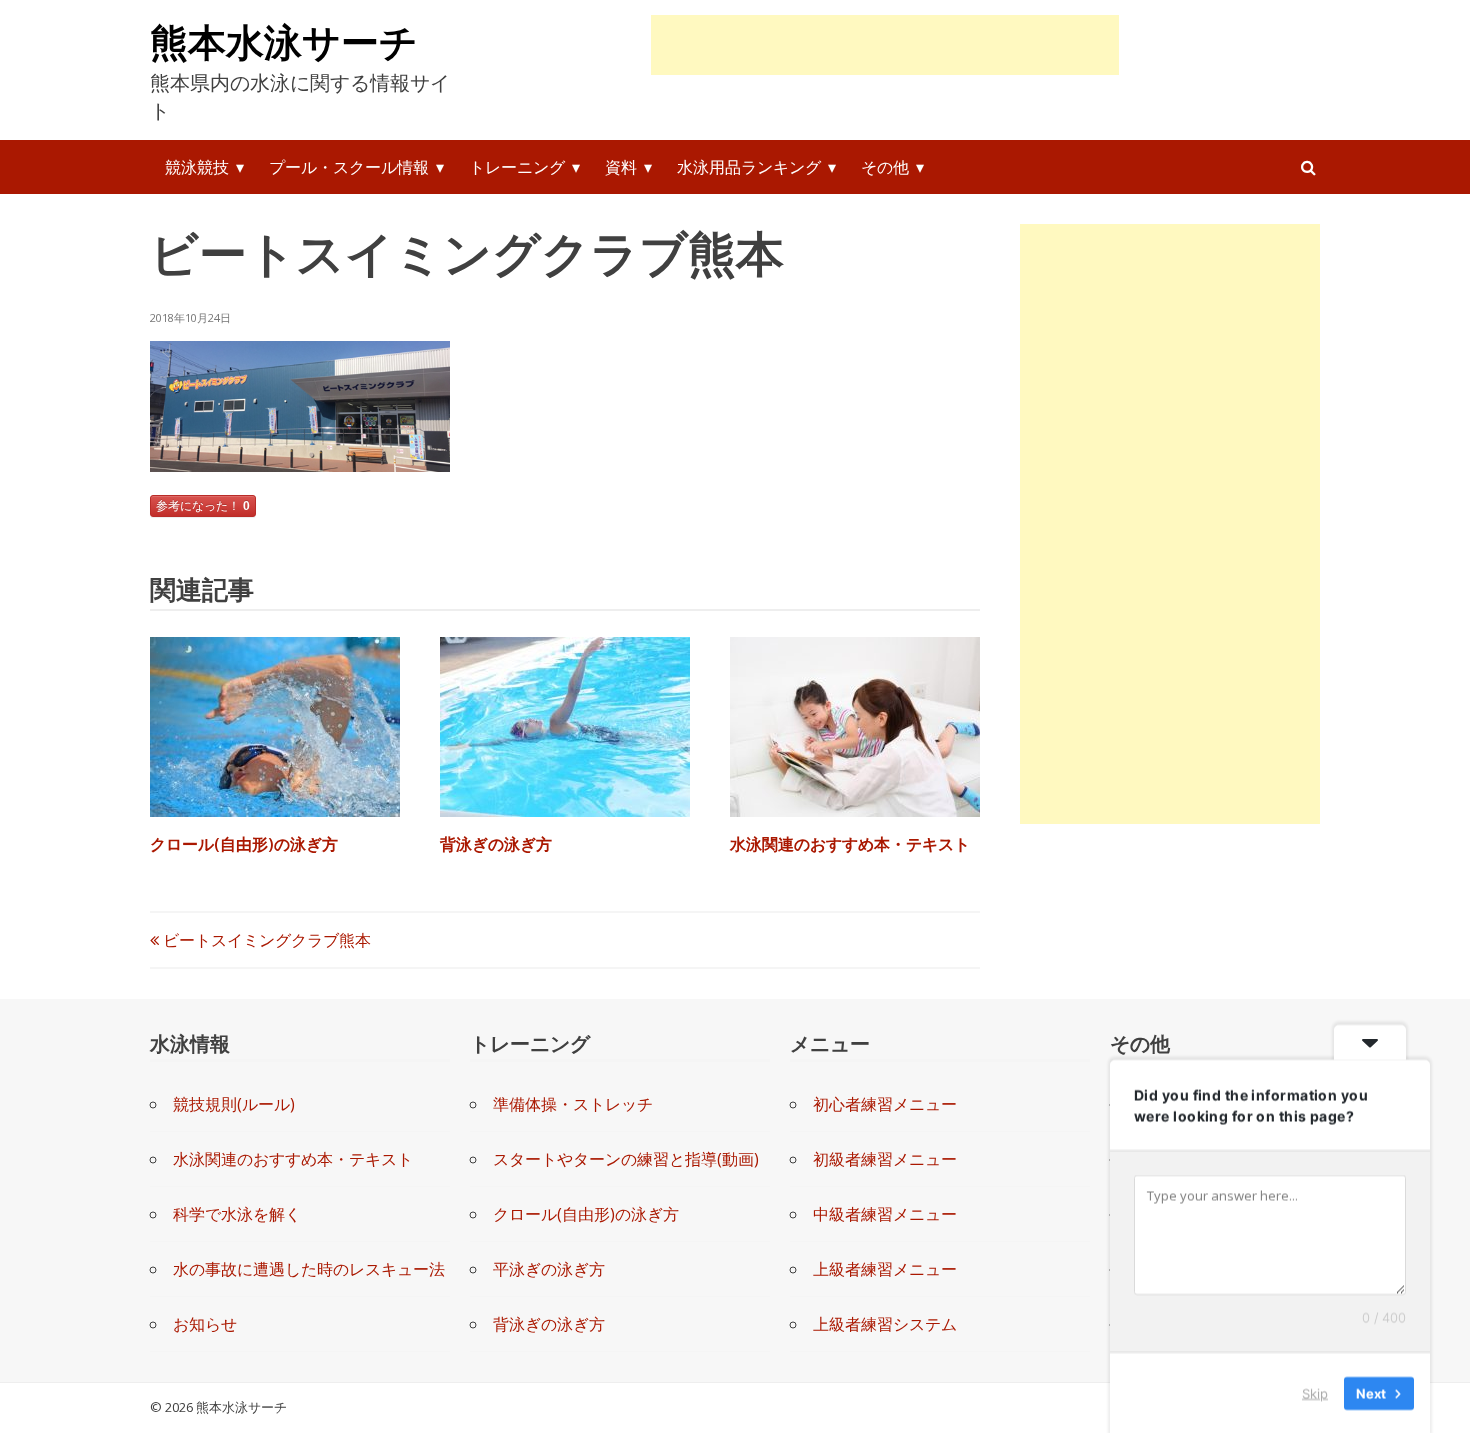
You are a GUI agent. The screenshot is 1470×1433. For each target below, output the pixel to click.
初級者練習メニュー (885, 1159)
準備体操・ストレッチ (573, 1104)
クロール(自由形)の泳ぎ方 (244, 844)
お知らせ (205, 1324)
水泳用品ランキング (749, 167)
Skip (1315, 1392)
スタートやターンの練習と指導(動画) (626, 1159)
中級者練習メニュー (885, 1214)
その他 (885, 167)
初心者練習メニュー (885, 1104)
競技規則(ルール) (234, 1104)
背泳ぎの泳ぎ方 (496, 844)
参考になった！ (203, 506)
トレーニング (517, 167)
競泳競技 (197, 167)
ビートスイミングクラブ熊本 (265, 940)
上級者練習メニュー (885, 1269)
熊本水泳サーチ (284, 41)
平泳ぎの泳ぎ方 (549, 1269)
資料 (621, 167)
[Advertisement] (885, 45)
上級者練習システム (885, 1324)
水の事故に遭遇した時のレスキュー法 (309, 1269)
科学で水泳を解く (237, 1214)
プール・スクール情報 (349, 167)
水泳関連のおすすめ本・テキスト (850, 844)
